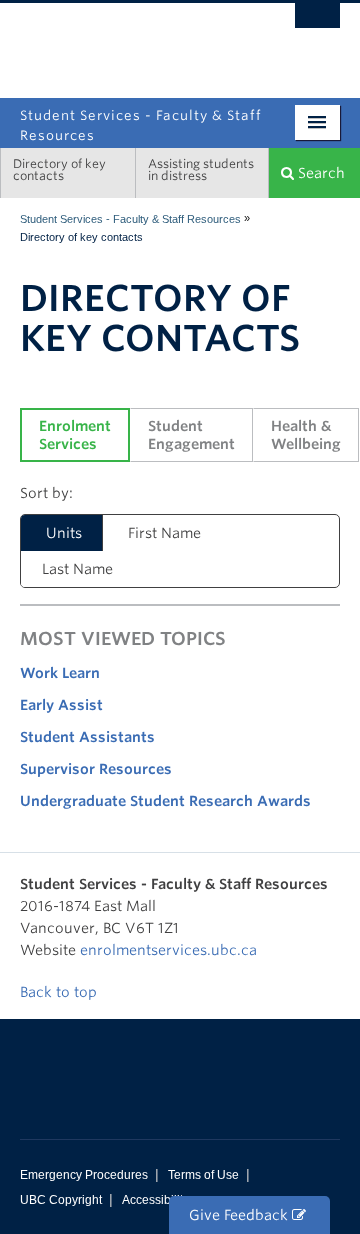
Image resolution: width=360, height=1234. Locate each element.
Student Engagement (191, 435)
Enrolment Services (77, 435)
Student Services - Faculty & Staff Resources (130, 219)
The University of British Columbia (132, 41)
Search (319, 173)
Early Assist (61, 705)
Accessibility (155, 1200)
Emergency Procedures (84, 1175)
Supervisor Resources (96, 769)
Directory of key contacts (59, 169)
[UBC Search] (317, 25)
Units (64, 533)
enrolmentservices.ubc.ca (168, 950)
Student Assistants (87, 737)
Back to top (60, 992)
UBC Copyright (61, 1200)
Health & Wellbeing (306, 435)
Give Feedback (240, 1215)
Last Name (77, 569)
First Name (164, 533)
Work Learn (60, 673)
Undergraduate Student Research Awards (165, 801)
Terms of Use (203, 1175)
